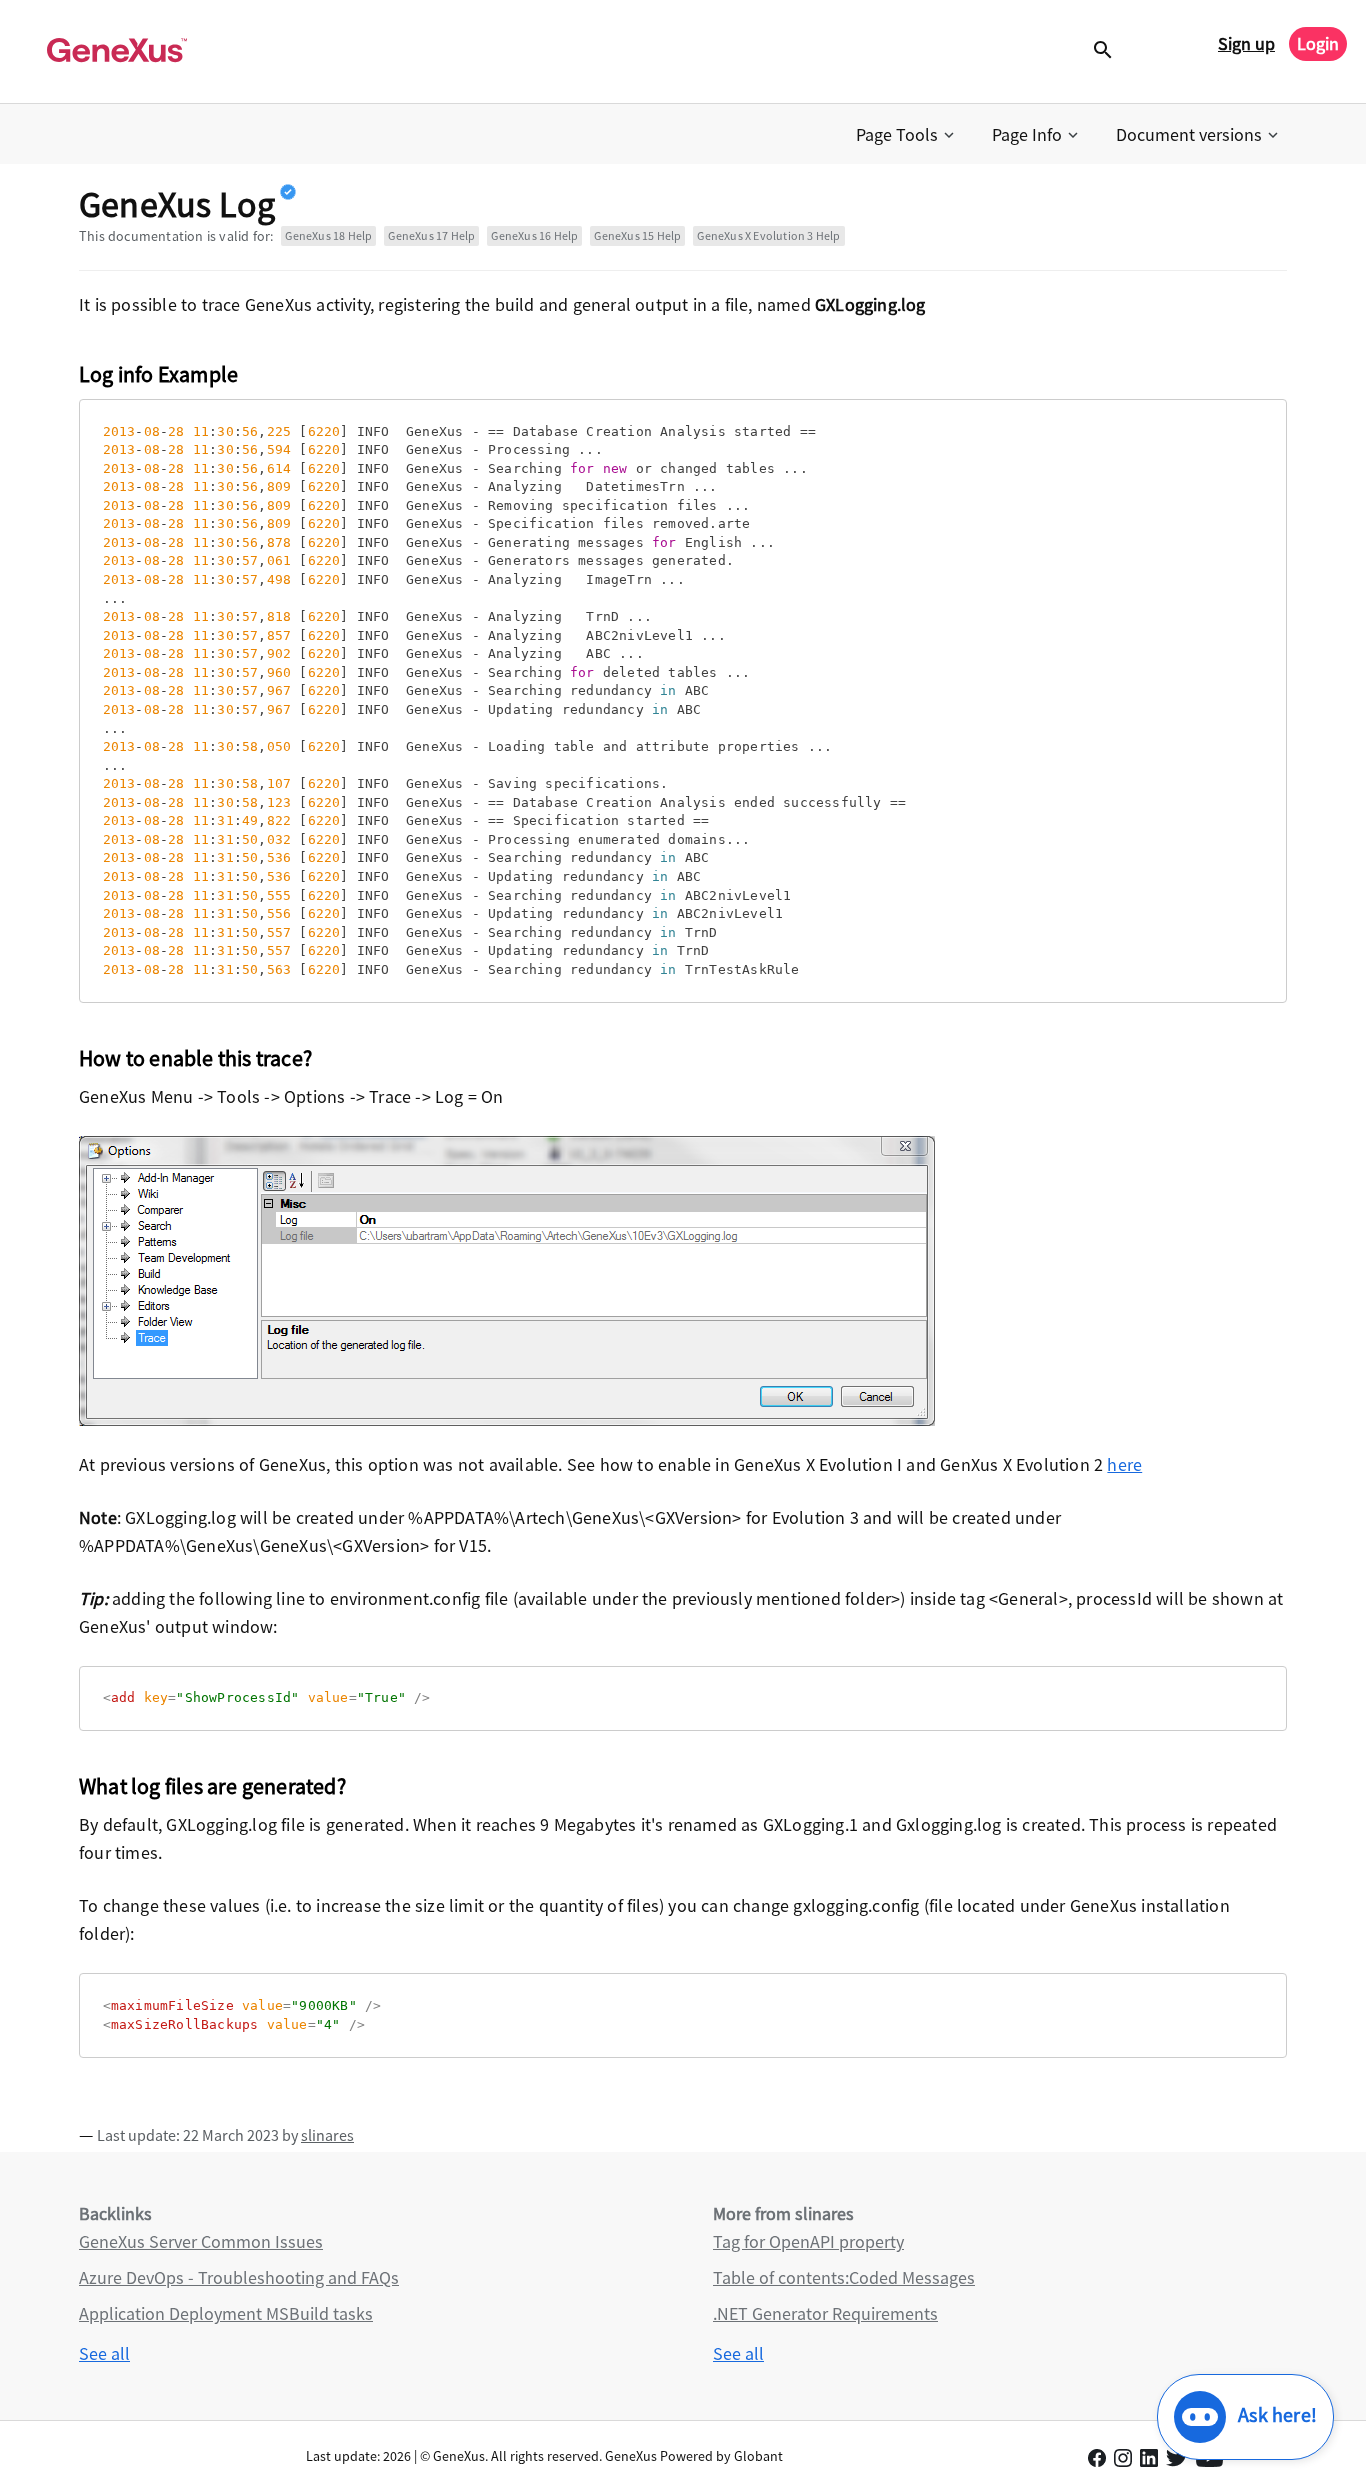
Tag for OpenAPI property (808, 2241)
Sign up (1246, 43)
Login (1318, 43)
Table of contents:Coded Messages (844, 2277)
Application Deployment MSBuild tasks (226, 2313)
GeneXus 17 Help (431, 235)
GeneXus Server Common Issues (201, 2241)
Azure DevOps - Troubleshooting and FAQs (239, 2277)
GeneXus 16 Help (534, 235)
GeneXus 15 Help (637, 235)
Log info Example (158, 374)
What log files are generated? (212, 1786)
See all (104, 2353)
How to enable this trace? (195, 1058)
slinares (327, 2135)
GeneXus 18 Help (328, 235)
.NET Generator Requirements (825, 2313)
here (1124, 1464)
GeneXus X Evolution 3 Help (768, 235)
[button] (907, 135)
